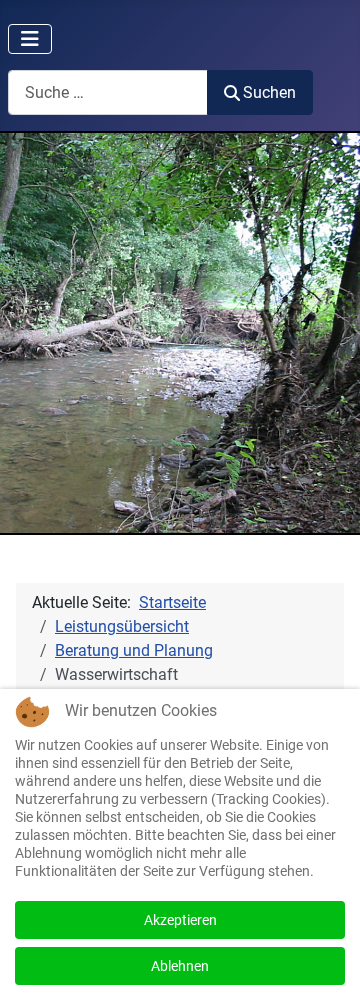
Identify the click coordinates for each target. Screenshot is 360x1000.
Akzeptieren (180, 920)
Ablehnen (180, 966)
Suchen (269, 92)
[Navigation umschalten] (30, 39)
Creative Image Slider (293, 521)
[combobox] (108, 92)
